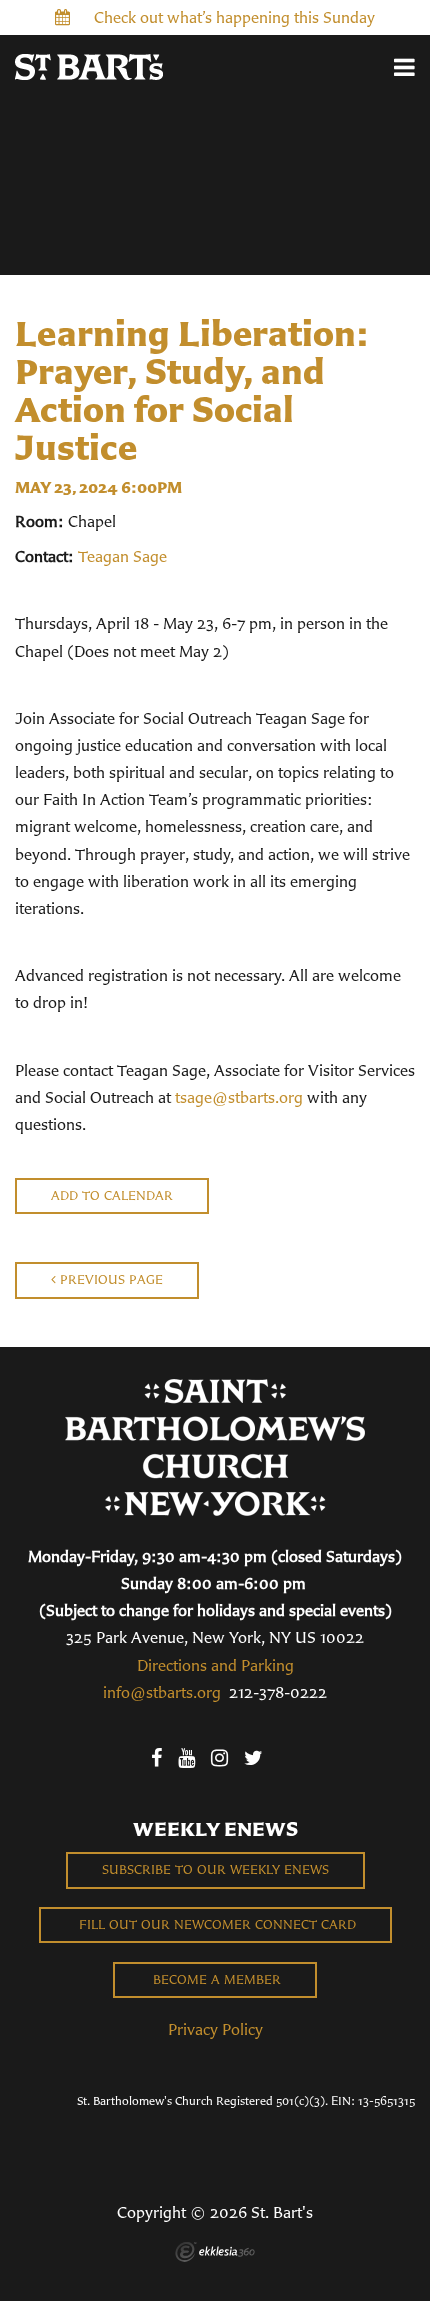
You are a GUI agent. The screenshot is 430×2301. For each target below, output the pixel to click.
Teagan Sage (122, 556)
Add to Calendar (112, 1195)
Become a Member (215, 1979)
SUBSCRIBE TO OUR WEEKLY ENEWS (215, 1869)
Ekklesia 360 (215, 2252)
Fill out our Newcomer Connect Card (215, 1924)
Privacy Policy (215, 2029)
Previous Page (109, 1279)
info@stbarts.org (162, 1692)
